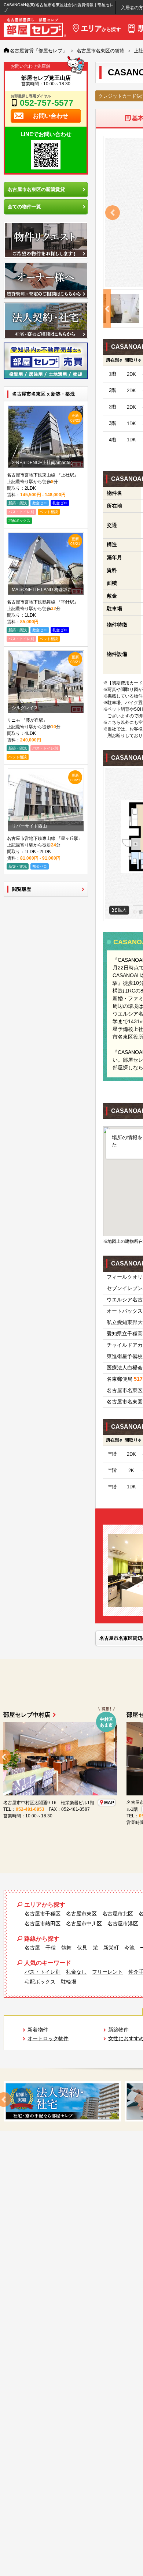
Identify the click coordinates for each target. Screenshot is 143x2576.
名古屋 (32, 1948)
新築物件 (118, 2030)
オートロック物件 (48, 2038)
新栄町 (111, 1948)
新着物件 (38, 2030)
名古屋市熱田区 (43, 1923)
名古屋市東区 (81, 1914)
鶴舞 (66, 1948)
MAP (30, 1809)
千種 (51, 1948)
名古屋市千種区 (43, 1914)
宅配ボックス (40, 1982)
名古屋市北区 (118, 1914)
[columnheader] (113, 360)
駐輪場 (69, 1982)
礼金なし (76, 1972)
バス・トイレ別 (43, 1972)
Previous (113, 213)
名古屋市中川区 (84, 1923)
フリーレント (107, 1972)
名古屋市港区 (123, 1923)
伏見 (82, 1948)
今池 (129, 1948)
